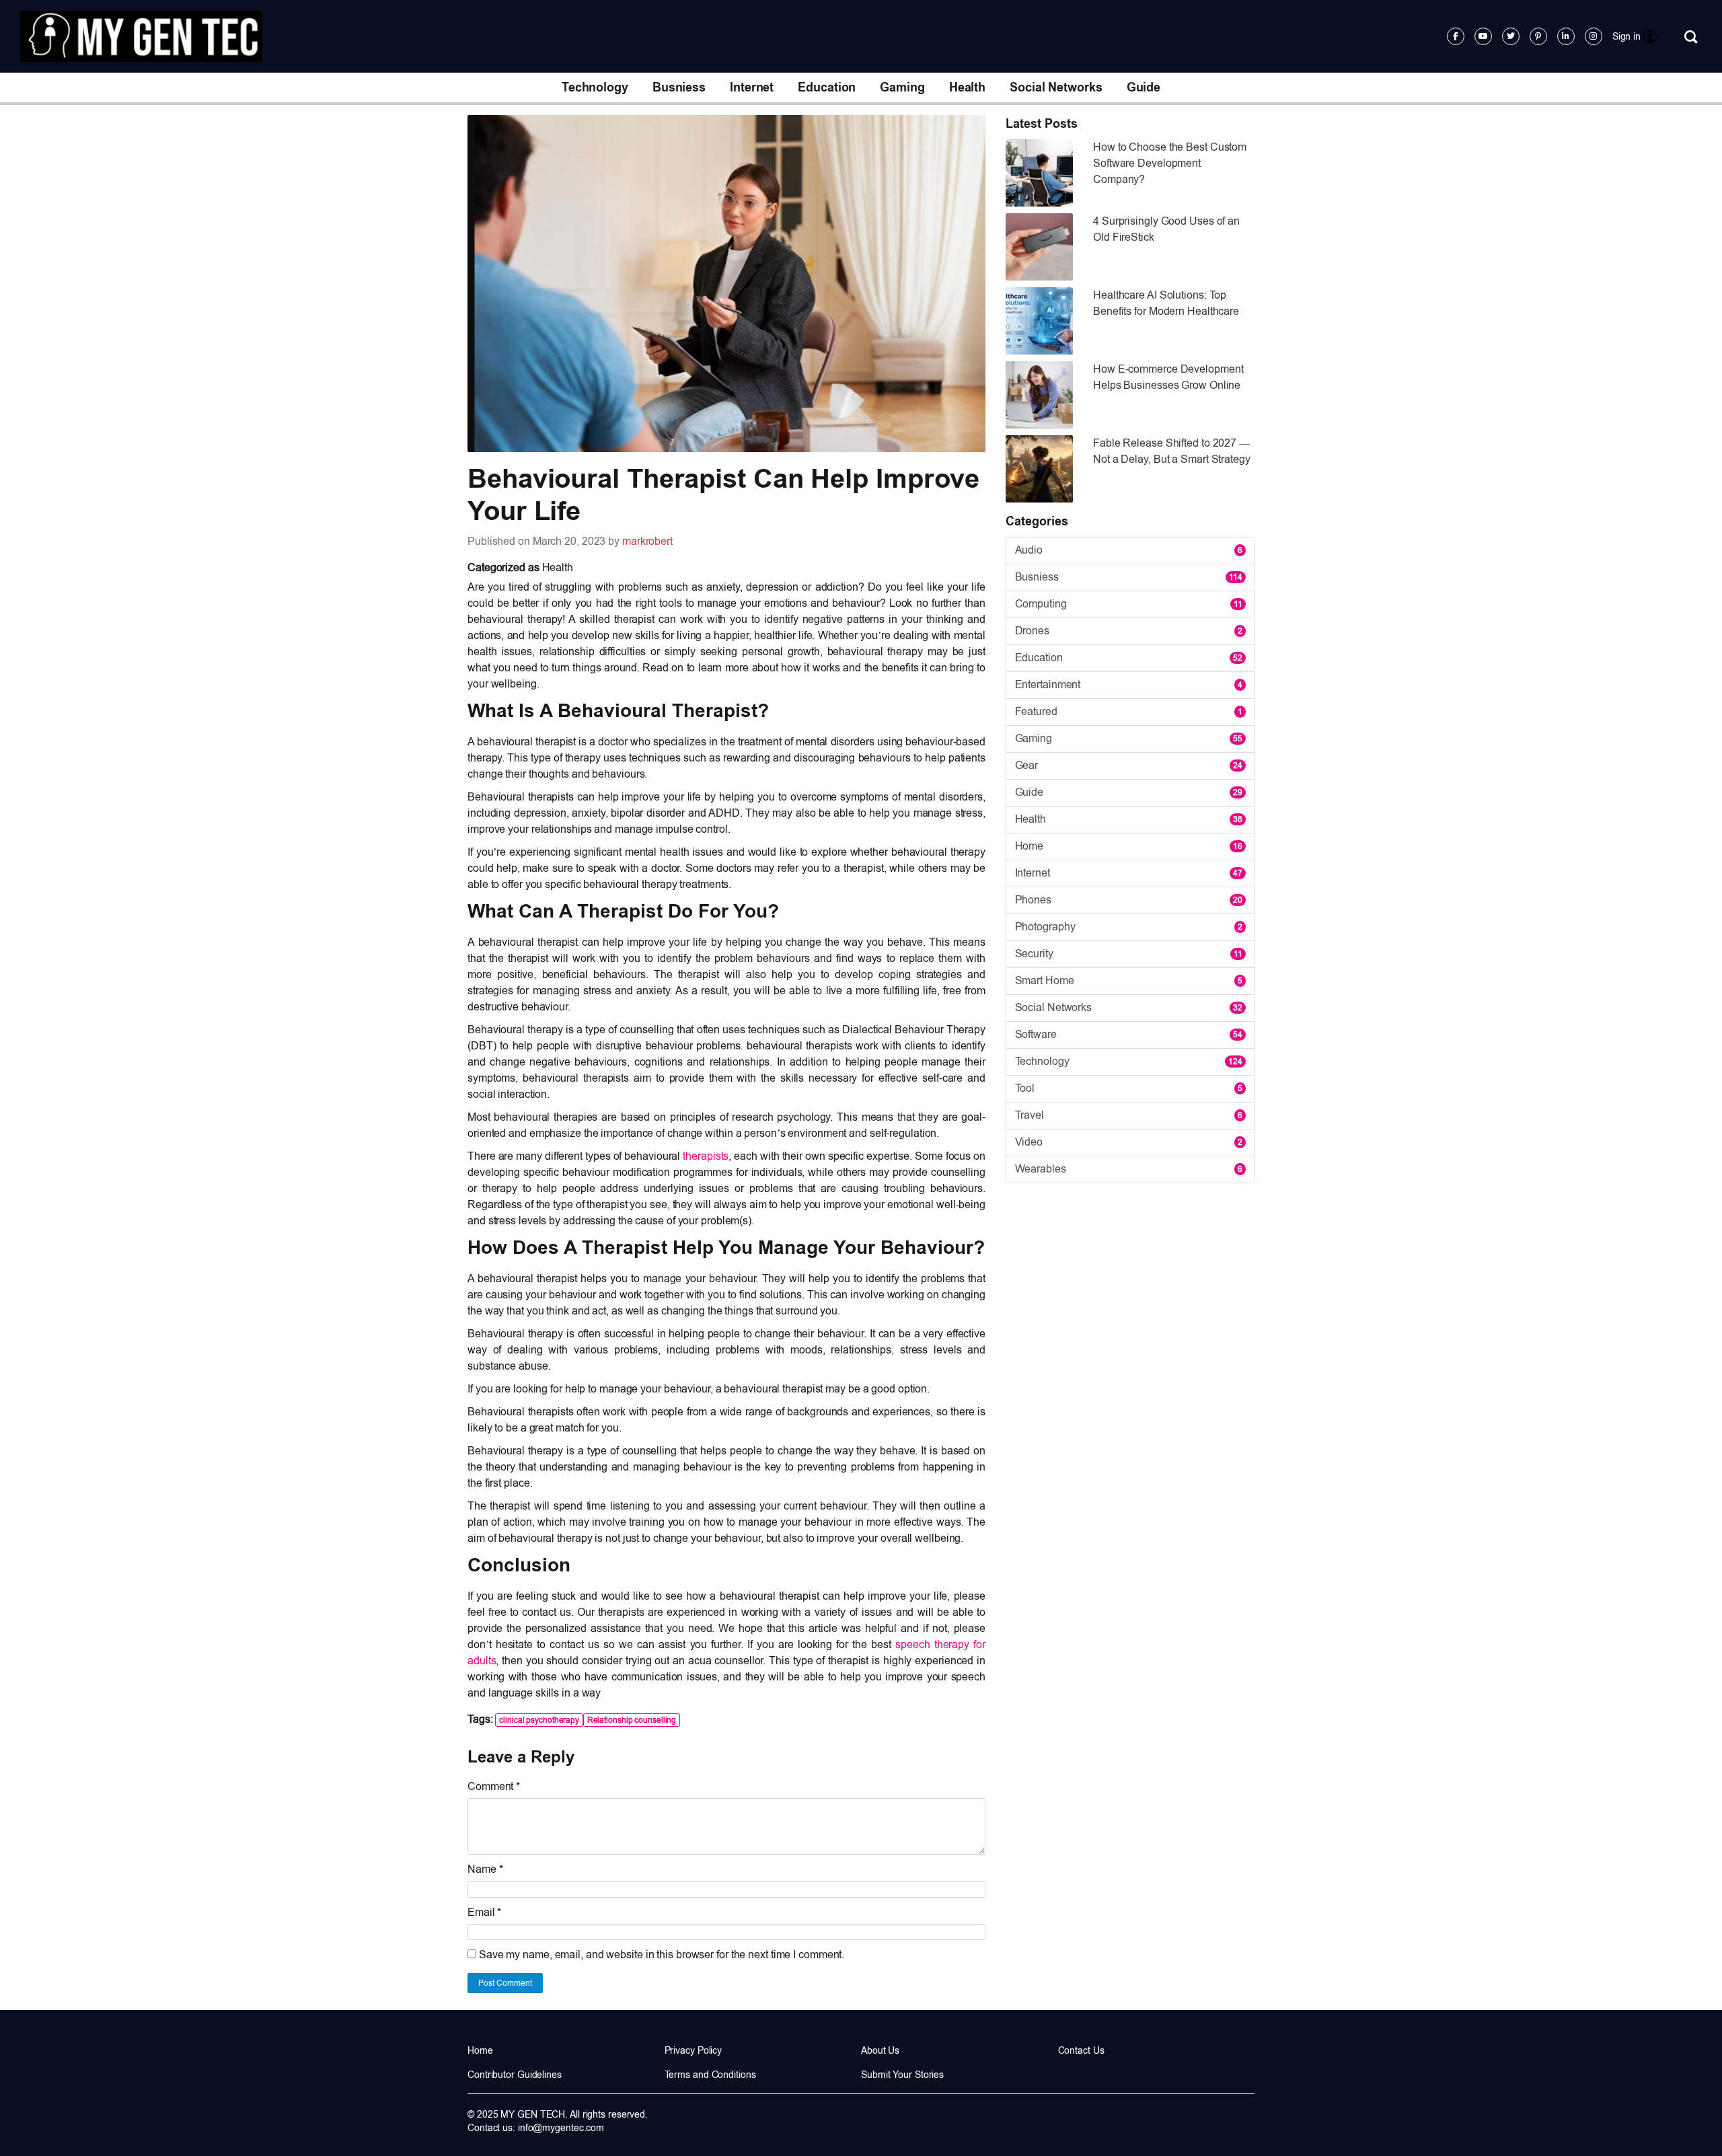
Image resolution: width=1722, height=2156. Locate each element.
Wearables (1129, 1169)
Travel (1129, 1115)
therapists (706, 1156)
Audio (1129, 550)
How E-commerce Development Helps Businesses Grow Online (1168, 377)
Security (1129, 954)
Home (1129, 846)
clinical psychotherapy (539, 1720)
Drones (1129, 631)
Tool (1129, 1088)
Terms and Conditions (710, 2075)
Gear (1129, 765)
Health (967, 87)
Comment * (494, 1786)
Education (827, 87)
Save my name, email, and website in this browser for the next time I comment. (662, 1955)
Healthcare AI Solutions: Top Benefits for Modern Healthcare (1166, 303)
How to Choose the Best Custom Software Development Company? (1170, 163)
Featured (1129, 711)
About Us (880, 2050)
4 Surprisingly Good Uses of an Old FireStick (1166, 229)
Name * (485, 1869)
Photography (1129, 927)
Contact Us (1081, 2050)
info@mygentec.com (561, 2128)
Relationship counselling (632, 1720)
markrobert (647, 541)
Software (1129, 1034)
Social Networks (1056, 87)
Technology (595, 87)
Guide (1144, 87)
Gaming (902, 87)
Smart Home (1129, 980)
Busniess (679, 87)
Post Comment (505, 1983)
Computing (1129, 604)
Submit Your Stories (902, 2075)
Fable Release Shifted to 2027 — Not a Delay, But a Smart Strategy (1172, 451)
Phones (1129, 900)
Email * (484, 1912)
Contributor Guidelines (515, 2075)
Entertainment (1129, 684)
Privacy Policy (694, 2050)
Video (1129, 1142)
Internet (752, 87)
